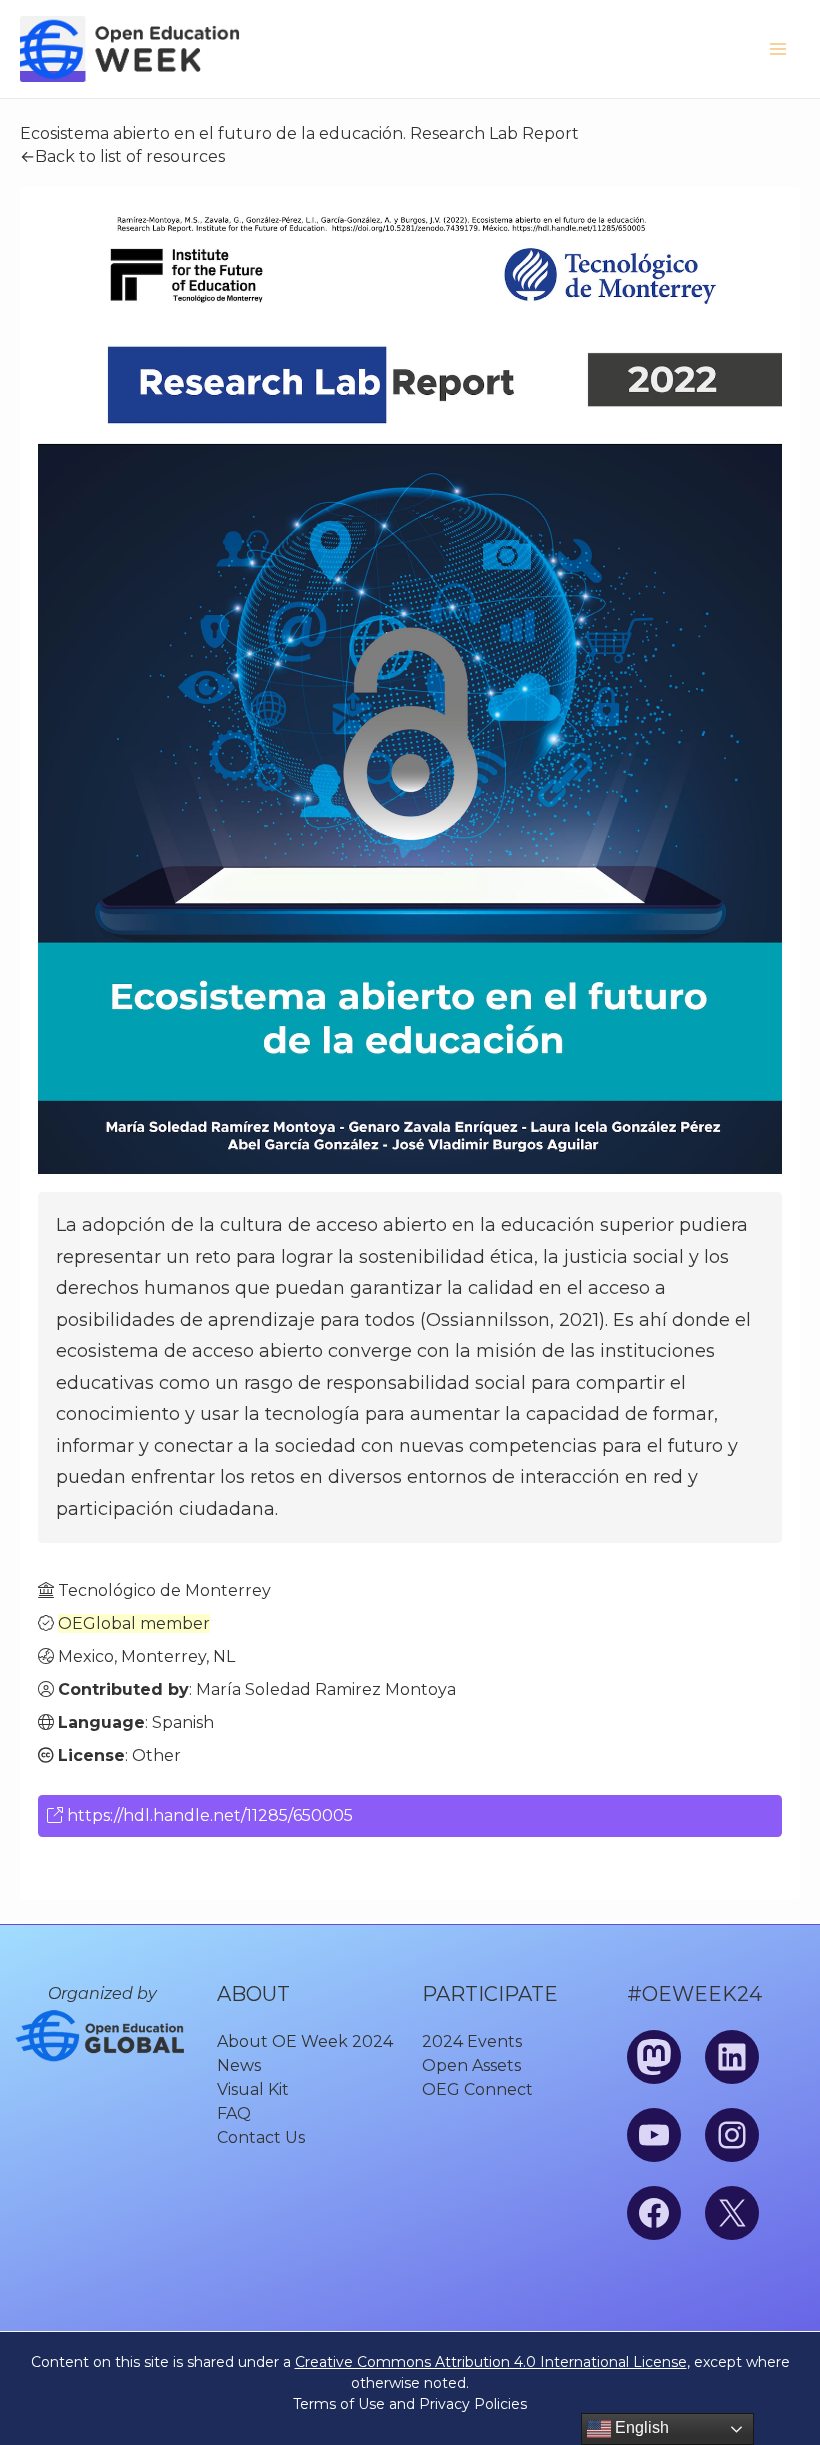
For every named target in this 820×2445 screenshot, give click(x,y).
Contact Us (261, 2137)
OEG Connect (477, 2089)
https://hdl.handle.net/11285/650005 (208, 1815)
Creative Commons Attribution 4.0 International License (491, 2362)
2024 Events (472, 2041)
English (640, 2427)
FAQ (234, 2113)
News (239, 2065)
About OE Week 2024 (305, 2041)
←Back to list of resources (122, 156)
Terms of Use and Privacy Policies (410, 2404)
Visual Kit (253, 2089)
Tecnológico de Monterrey (164, 1590)
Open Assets (471, 2065)
